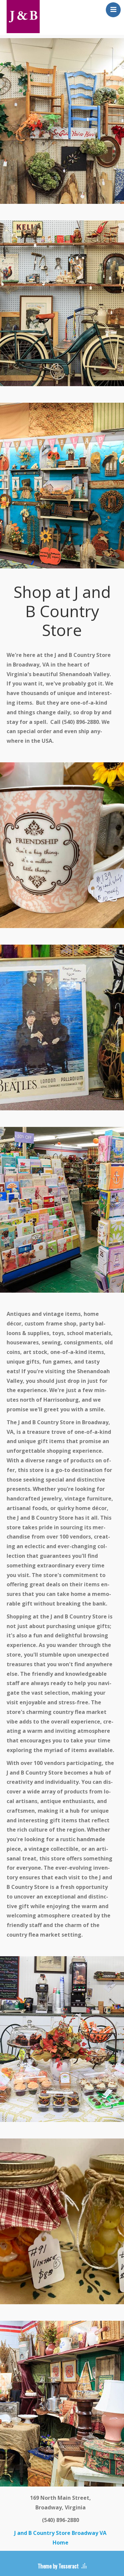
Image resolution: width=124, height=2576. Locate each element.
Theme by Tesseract (58, 2566)
